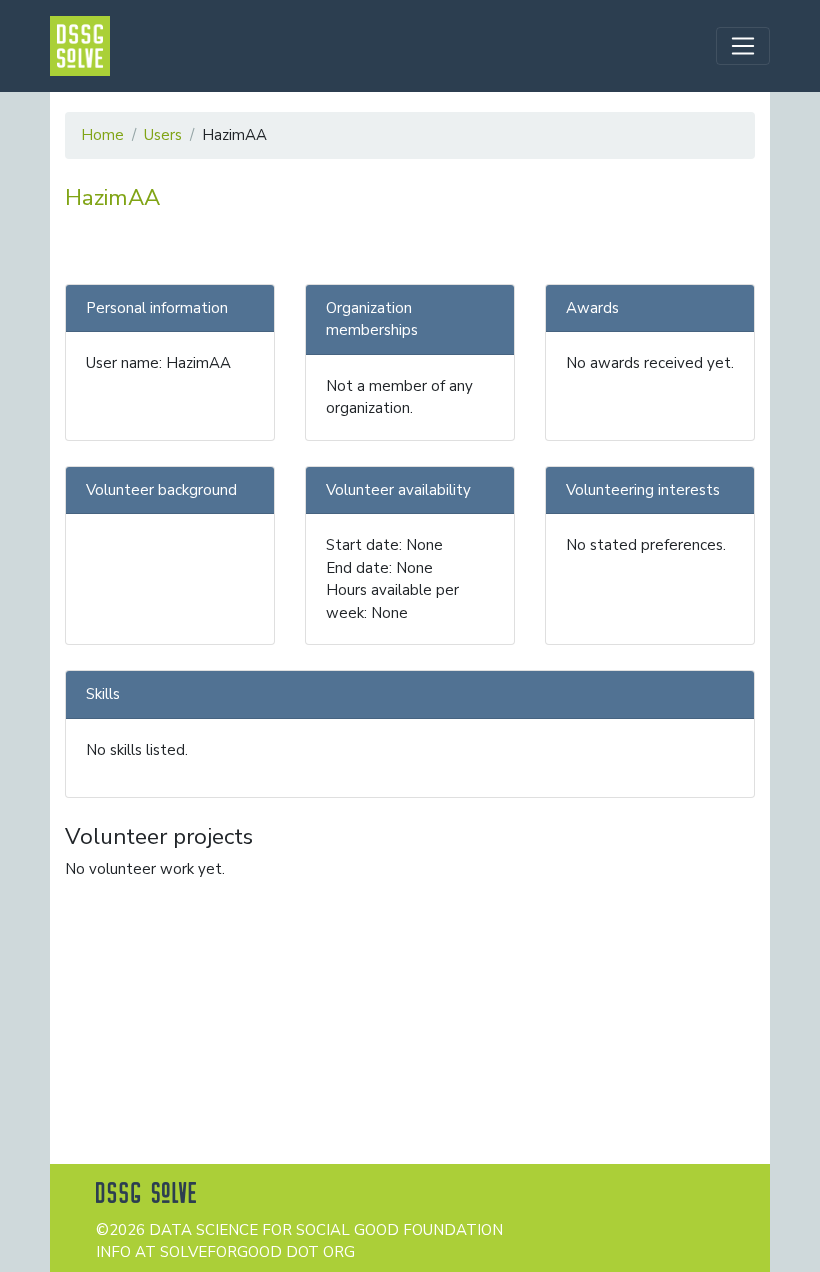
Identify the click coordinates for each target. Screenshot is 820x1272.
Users (163, 135)
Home (102, 135)
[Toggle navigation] (743, 46)
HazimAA (112, 197)
